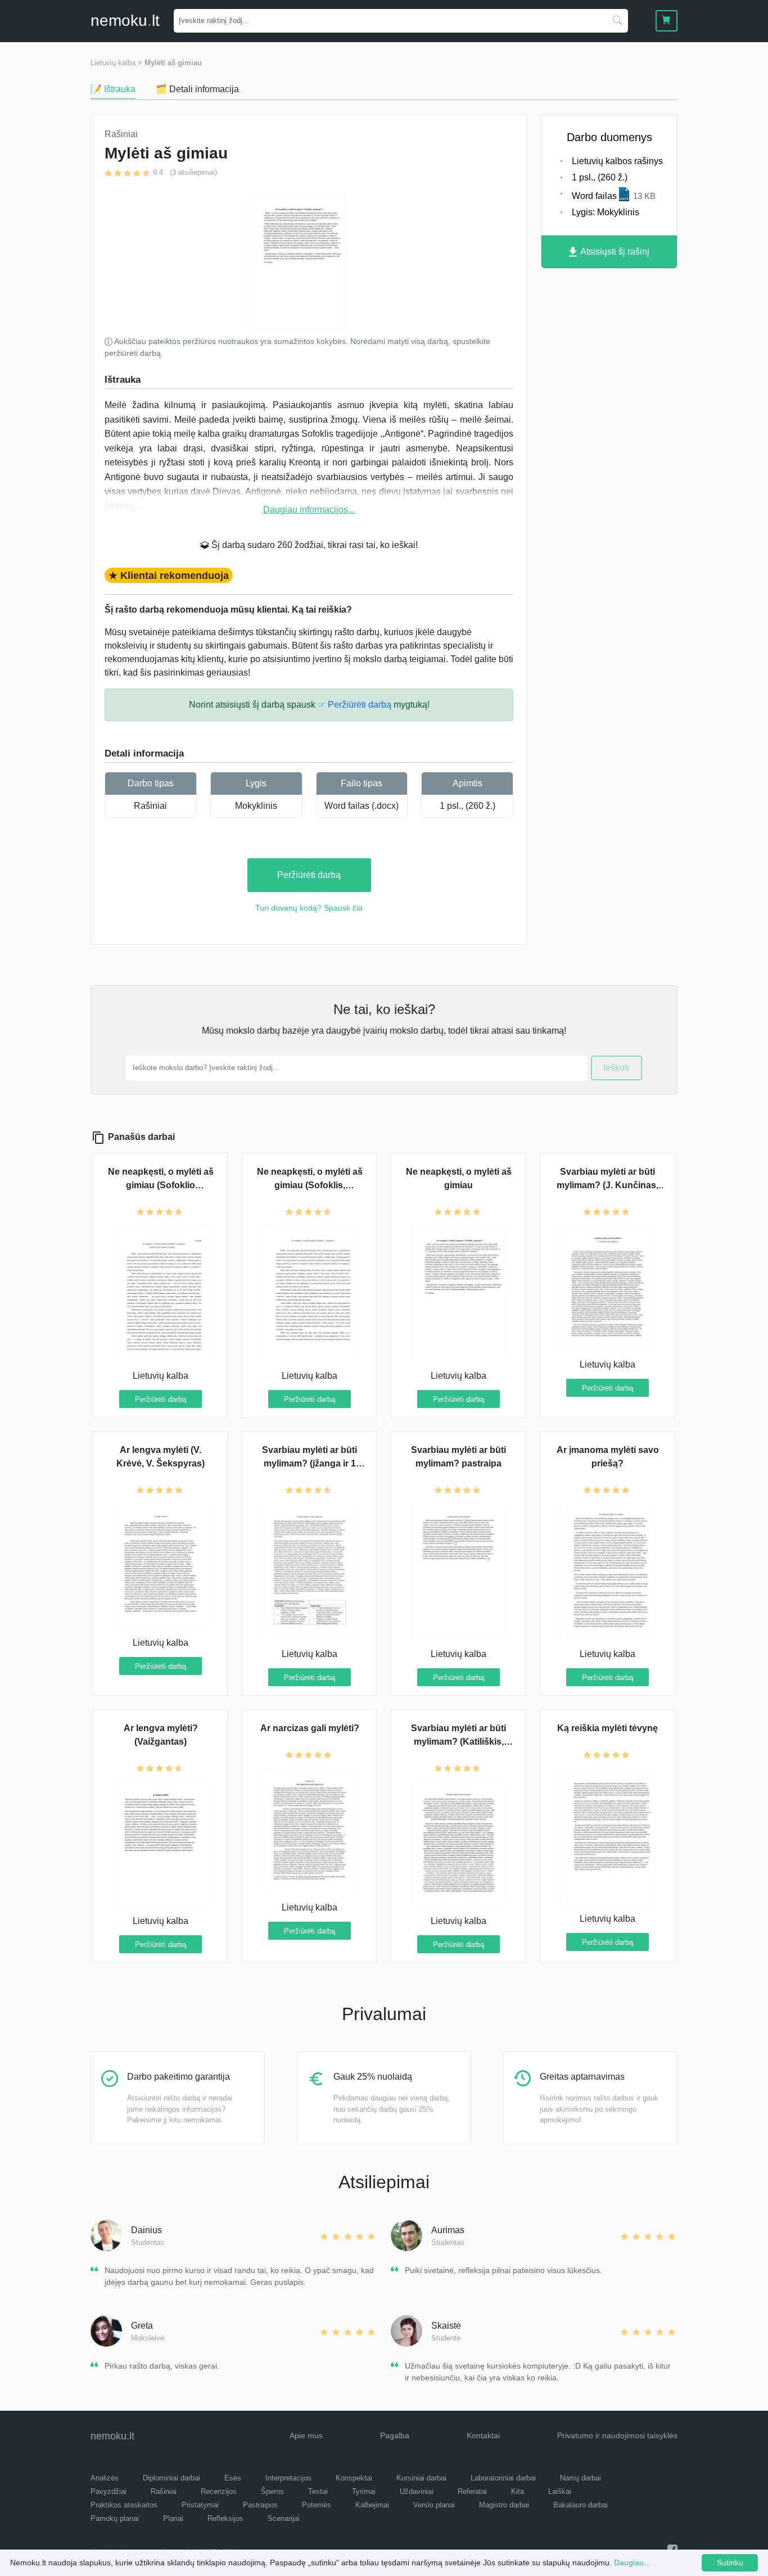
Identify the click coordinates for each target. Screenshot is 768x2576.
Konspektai (354, 2478)
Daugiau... (632, 2563)
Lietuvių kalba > (116, 63)
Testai (318, 2491)
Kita (518, 2491)
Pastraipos (260, 2505)
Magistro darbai (504, 2505)
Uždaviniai (417, 2491)
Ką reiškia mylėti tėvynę (607, 1728)
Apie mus (306, 2435)
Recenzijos (219, 2491)
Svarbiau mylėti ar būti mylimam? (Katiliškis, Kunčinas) (458, 1742)
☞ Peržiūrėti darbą (354, 705)
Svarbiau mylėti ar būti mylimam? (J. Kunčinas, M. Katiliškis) (607, 1185)
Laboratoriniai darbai (503, 2478)
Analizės (105, 2478)
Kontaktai (483, 2435)
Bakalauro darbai (580, 2505)
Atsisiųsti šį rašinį (614, 252)
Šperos (272, 2491)
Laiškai (560, 2491)
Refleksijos (225, 2518)
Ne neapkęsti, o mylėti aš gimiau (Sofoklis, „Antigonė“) (310, 1185)
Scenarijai (284, 2518)
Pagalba (395, 2435)
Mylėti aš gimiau (173, 63)
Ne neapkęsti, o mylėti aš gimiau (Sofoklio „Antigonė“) (161, 1185)
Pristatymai (200, 2505)
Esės (233, 2478)
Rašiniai (150, 806)
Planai (173, 2518)
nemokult (125, 21)
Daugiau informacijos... (309, 510)
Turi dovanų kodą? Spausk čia (309, 908)
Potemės (317, 2505)
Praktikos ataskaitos (124, 2505)
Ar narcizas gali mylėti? (310, 1728)
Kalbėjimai (372, 2505)
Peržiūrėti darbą (309, 875)
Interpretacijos (288, 2478)
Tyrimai (364, 2491)
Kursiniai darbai (421, 2478)
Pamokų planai (115, 2518)
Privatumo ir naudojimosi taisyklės (617, 2435)
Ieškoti (616, 1068)
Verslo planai (434, 2505)
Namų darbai (580, 2478)
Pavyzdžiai (109, 2491)
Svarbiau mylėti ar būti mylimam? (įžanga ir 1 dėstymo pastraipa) (310, 1463)
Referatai (472, 2491)
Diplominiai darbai (171, 2478)
